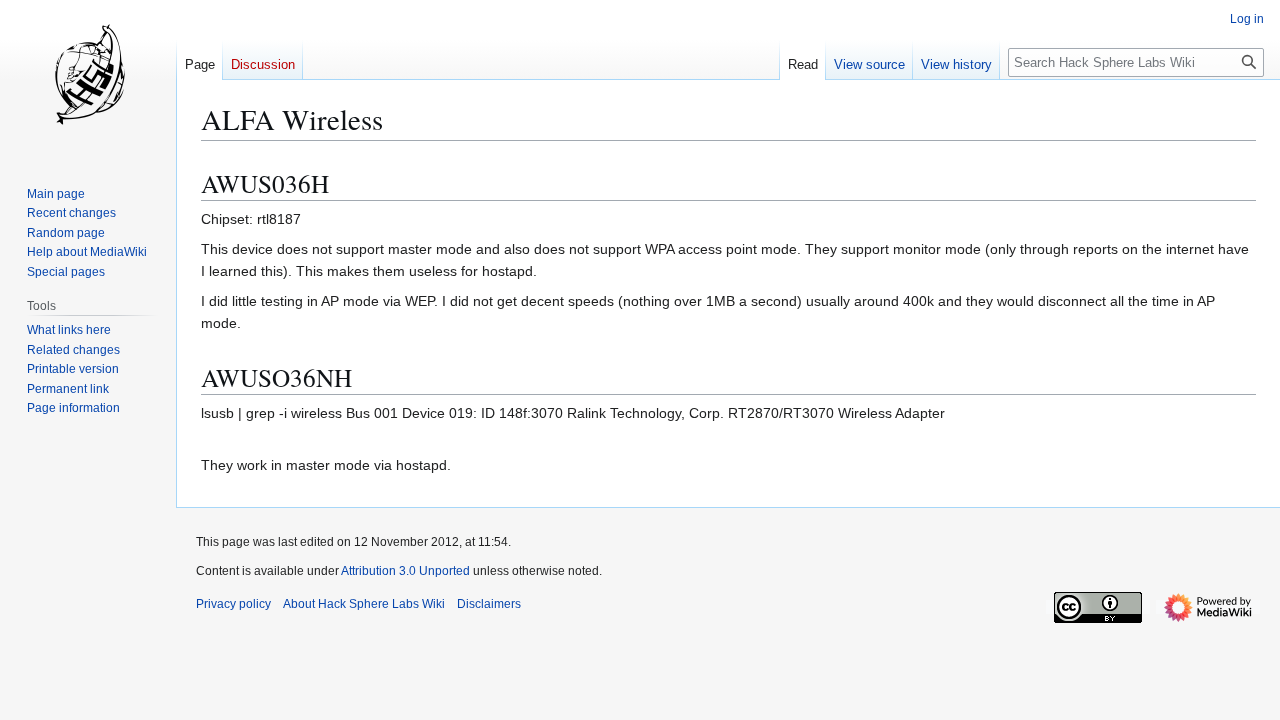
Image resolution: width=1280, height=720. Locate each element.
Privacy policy (233, 604)
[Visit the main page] (88, 80)
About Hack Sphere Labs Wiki (364, 604)
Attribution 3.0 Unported (405, 571)
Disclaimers (489, 604)
